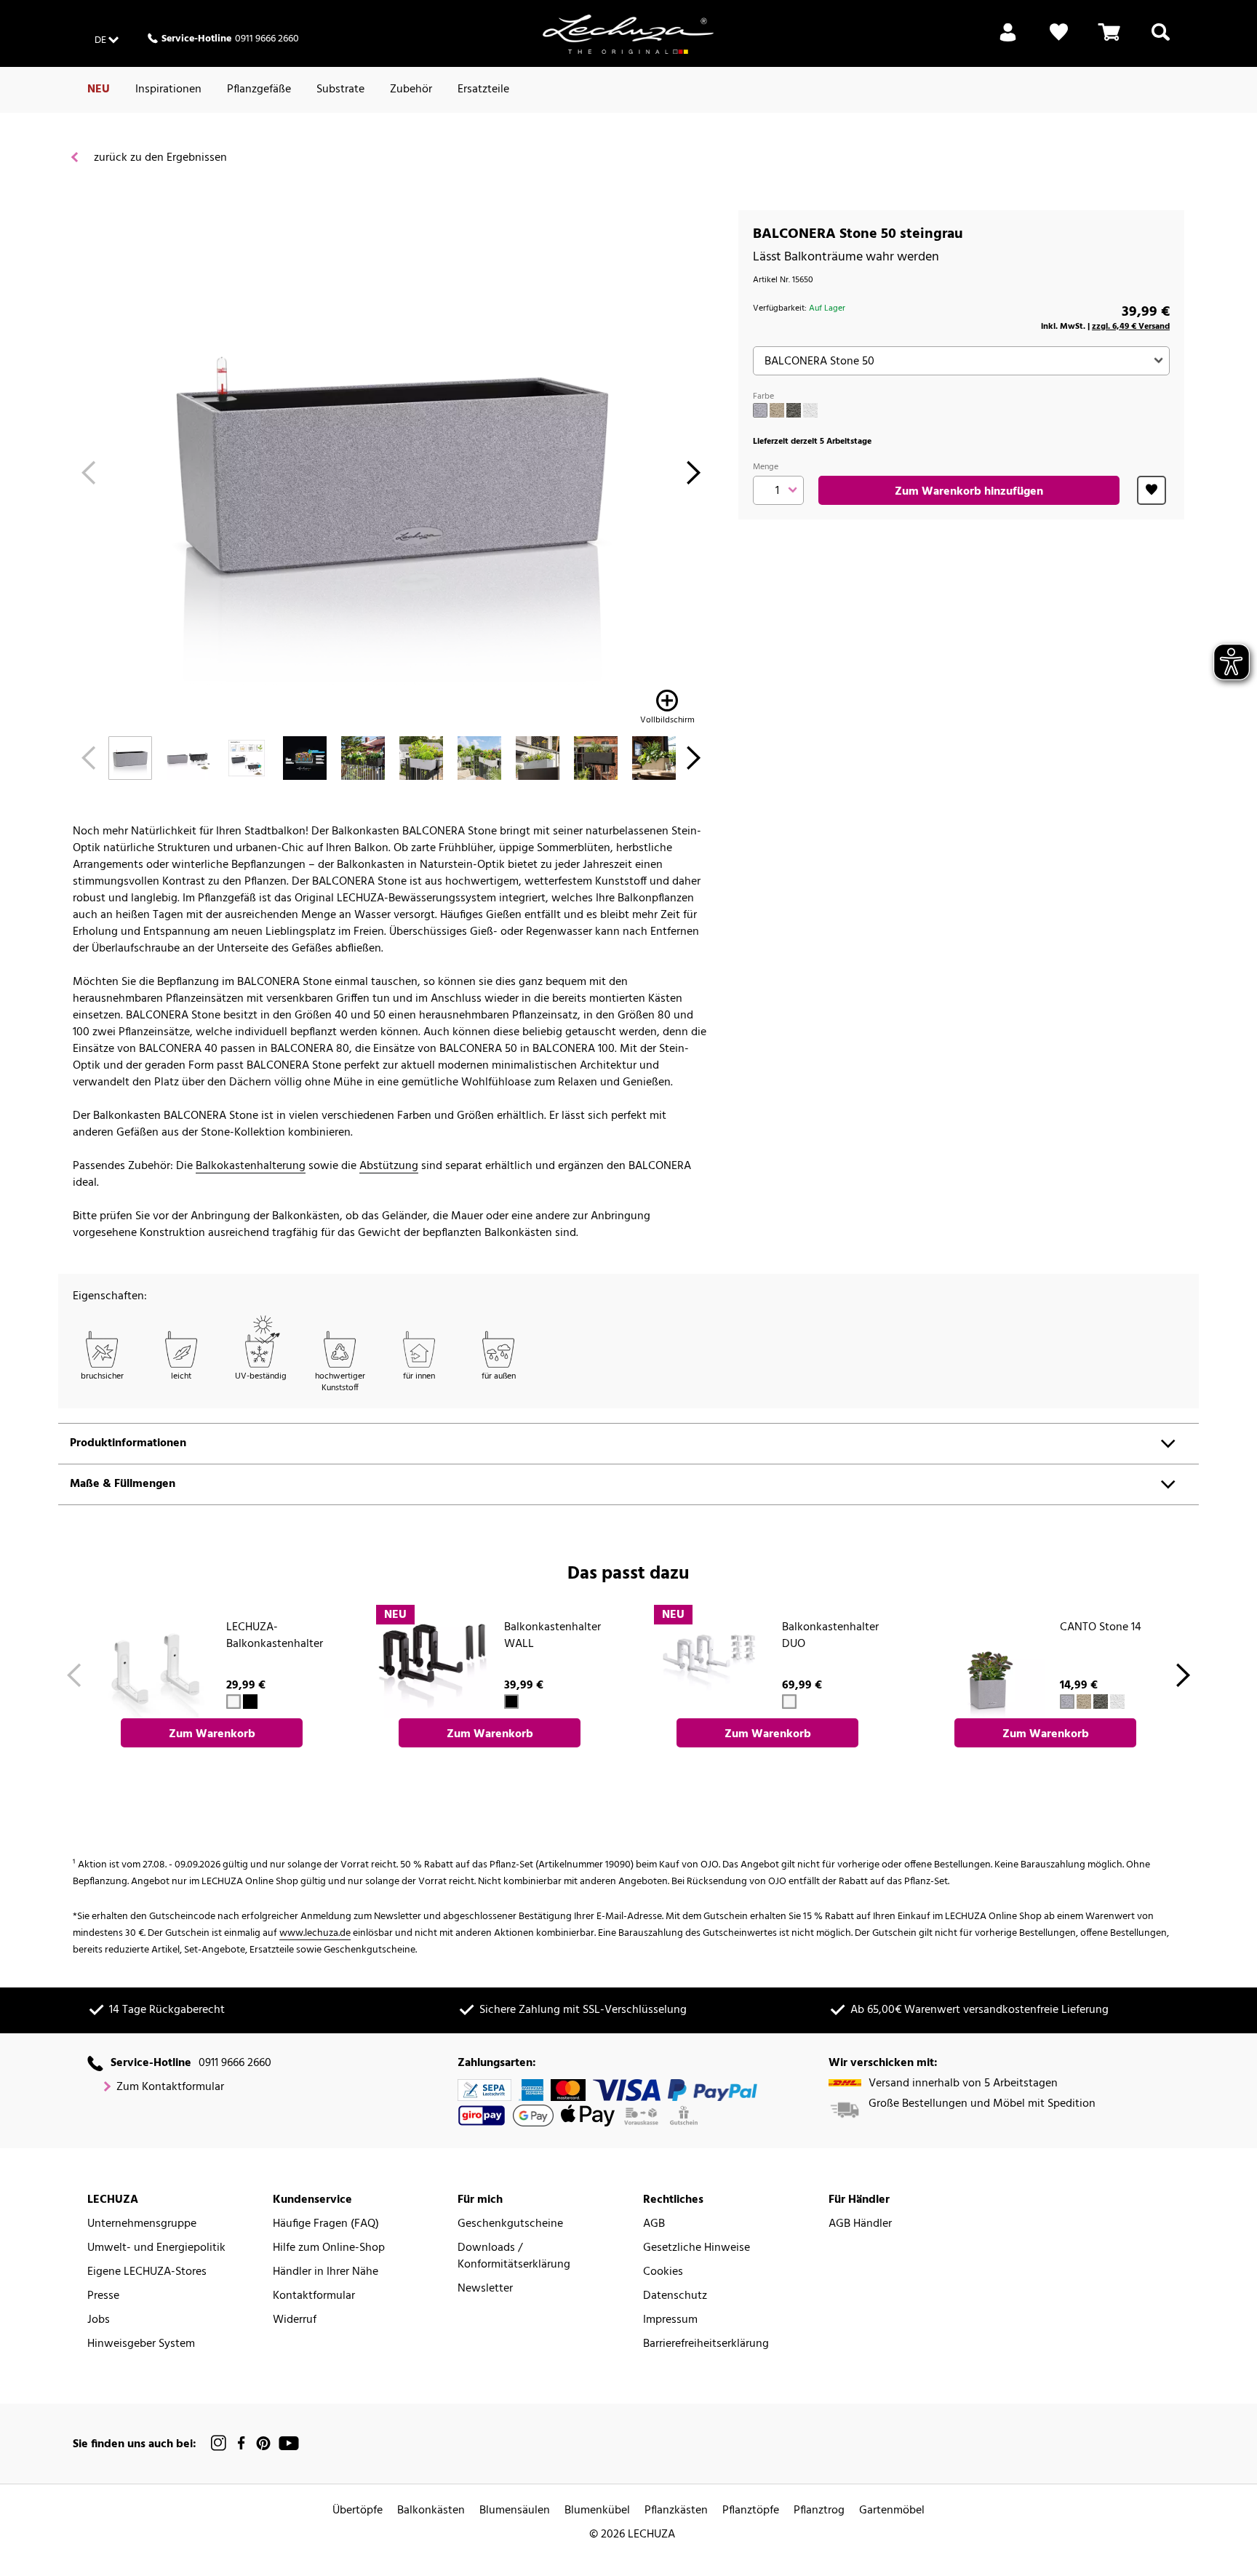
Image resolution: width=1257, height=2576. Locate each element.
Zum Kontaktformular (170, 2087)
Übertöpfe (358, 2511)
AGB (654, 2224)
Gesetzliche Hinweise (697, 2248)
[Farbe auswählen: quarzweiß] (810, 410)
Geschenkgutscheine (510, 2224)
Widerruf (295, 2320)
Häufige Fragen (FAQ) (326, 2224)
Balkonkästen (431, 2511)
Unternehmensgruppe (142, 2224)
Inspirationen (168, 89)
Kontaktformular (314, 2296)
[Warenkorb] (1109, 41)
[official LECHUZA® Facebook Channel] (241, 2443)
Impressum (670, 2320)
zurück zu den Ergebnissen (159, 158)
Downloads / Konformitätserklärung (514, 2257)
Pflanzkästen (676, 2511)
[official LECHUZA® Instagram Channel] (219, 2443)
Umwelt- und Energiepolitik (156, 2248)
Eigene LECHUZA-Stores (147, 2272)
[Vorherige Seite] (88, 477)
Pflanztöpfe (751, 2511)
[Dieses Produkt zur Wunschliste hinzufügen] (1152, 490)
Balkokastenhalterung (251, 1167)
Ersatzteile (483, 89)
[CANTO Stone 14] (988, 1661)
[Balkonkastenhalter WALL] (432, 1661)
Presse (103, 2296)
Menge (766, 467)
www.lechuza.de (315, 1933)
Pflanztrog (819, 2511)
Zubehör (411, 89)
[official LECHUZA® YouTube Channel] (289, 2443)
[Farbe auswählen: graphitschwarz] (794, 410)
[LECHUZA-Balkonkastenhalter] (154, 1661)
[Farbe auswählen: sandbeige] (777, 410)
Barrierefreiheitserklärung (706, 2344)
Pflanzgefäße (259, 89)
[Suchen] (1161, 41)
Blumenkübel (597, 2511)
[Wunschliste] (1059, 41)
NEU (99, 89)
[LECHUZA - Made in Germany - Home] (628, 34)
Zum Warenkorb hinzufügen (969, 492)
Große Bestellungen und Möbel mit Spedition (982, 2104)
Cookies (663, 2272)
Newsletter (485, 2289)
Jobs (99, 2320)
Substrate (340, 89)
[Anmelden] (1008, 41)
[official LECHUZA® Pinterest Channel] (263, 2443)
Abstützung (389, 1167)
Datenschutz (675, 2296)
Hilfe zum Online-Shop (329, 2248)
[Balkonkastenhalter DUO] (710, 1661)
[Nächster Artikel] (694, 477)
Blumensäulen (515, 2511)
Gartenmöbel (892, 2511)
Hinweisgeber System (141, 2344)
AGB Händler (860, 2224)
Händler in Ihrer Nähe (326, 2272)
